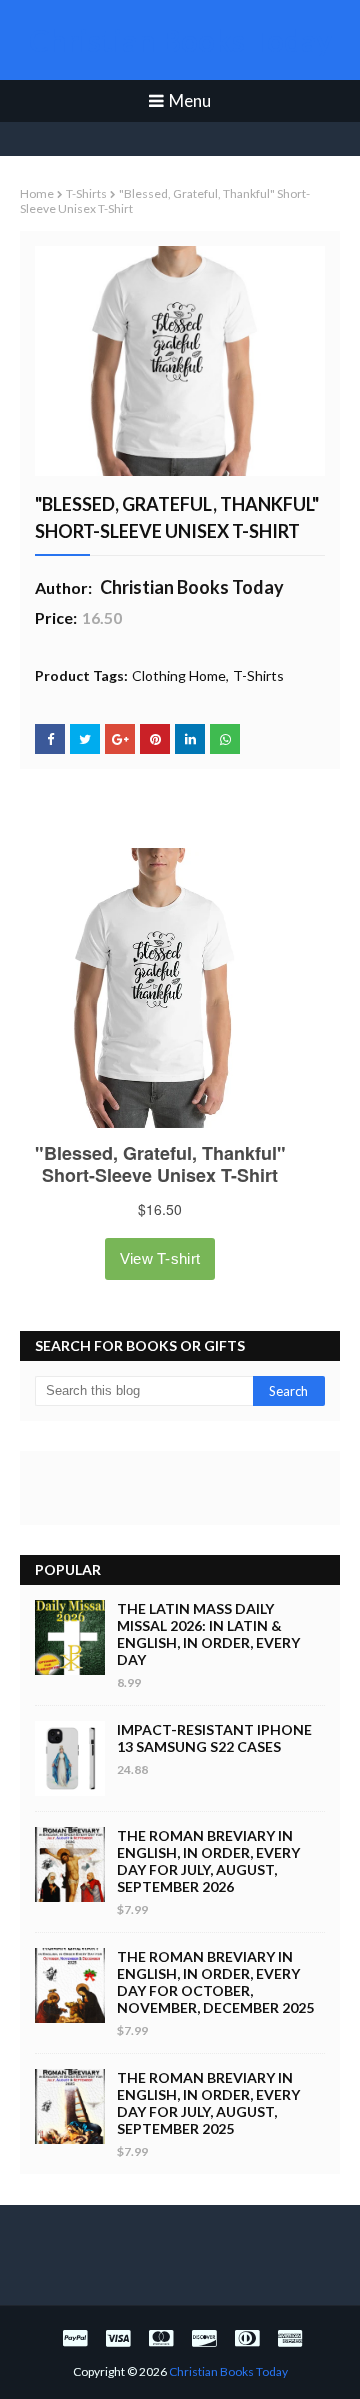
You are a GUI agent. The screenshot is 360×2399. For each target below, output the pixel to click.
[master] (161, 2337)
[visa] (118, 2337)
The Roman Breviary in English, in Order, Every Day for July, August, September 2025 (208, 2103)
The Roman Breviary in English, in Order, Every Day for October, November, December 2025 (215, 1982)
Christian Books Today (180, 40)
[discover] (204, 2337)
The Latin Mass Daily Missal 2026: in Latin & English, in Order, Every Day (208, 1634)
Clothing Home (179, 675)
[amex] (287, 2337)
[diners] (247, 2337)
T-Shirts (86, 193)
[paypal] (75, 2337)
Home (37, 193)
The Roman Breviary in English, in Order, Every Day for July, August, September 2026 (208, 1861)
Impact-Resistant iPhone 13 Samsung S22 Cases (214, 1738)
